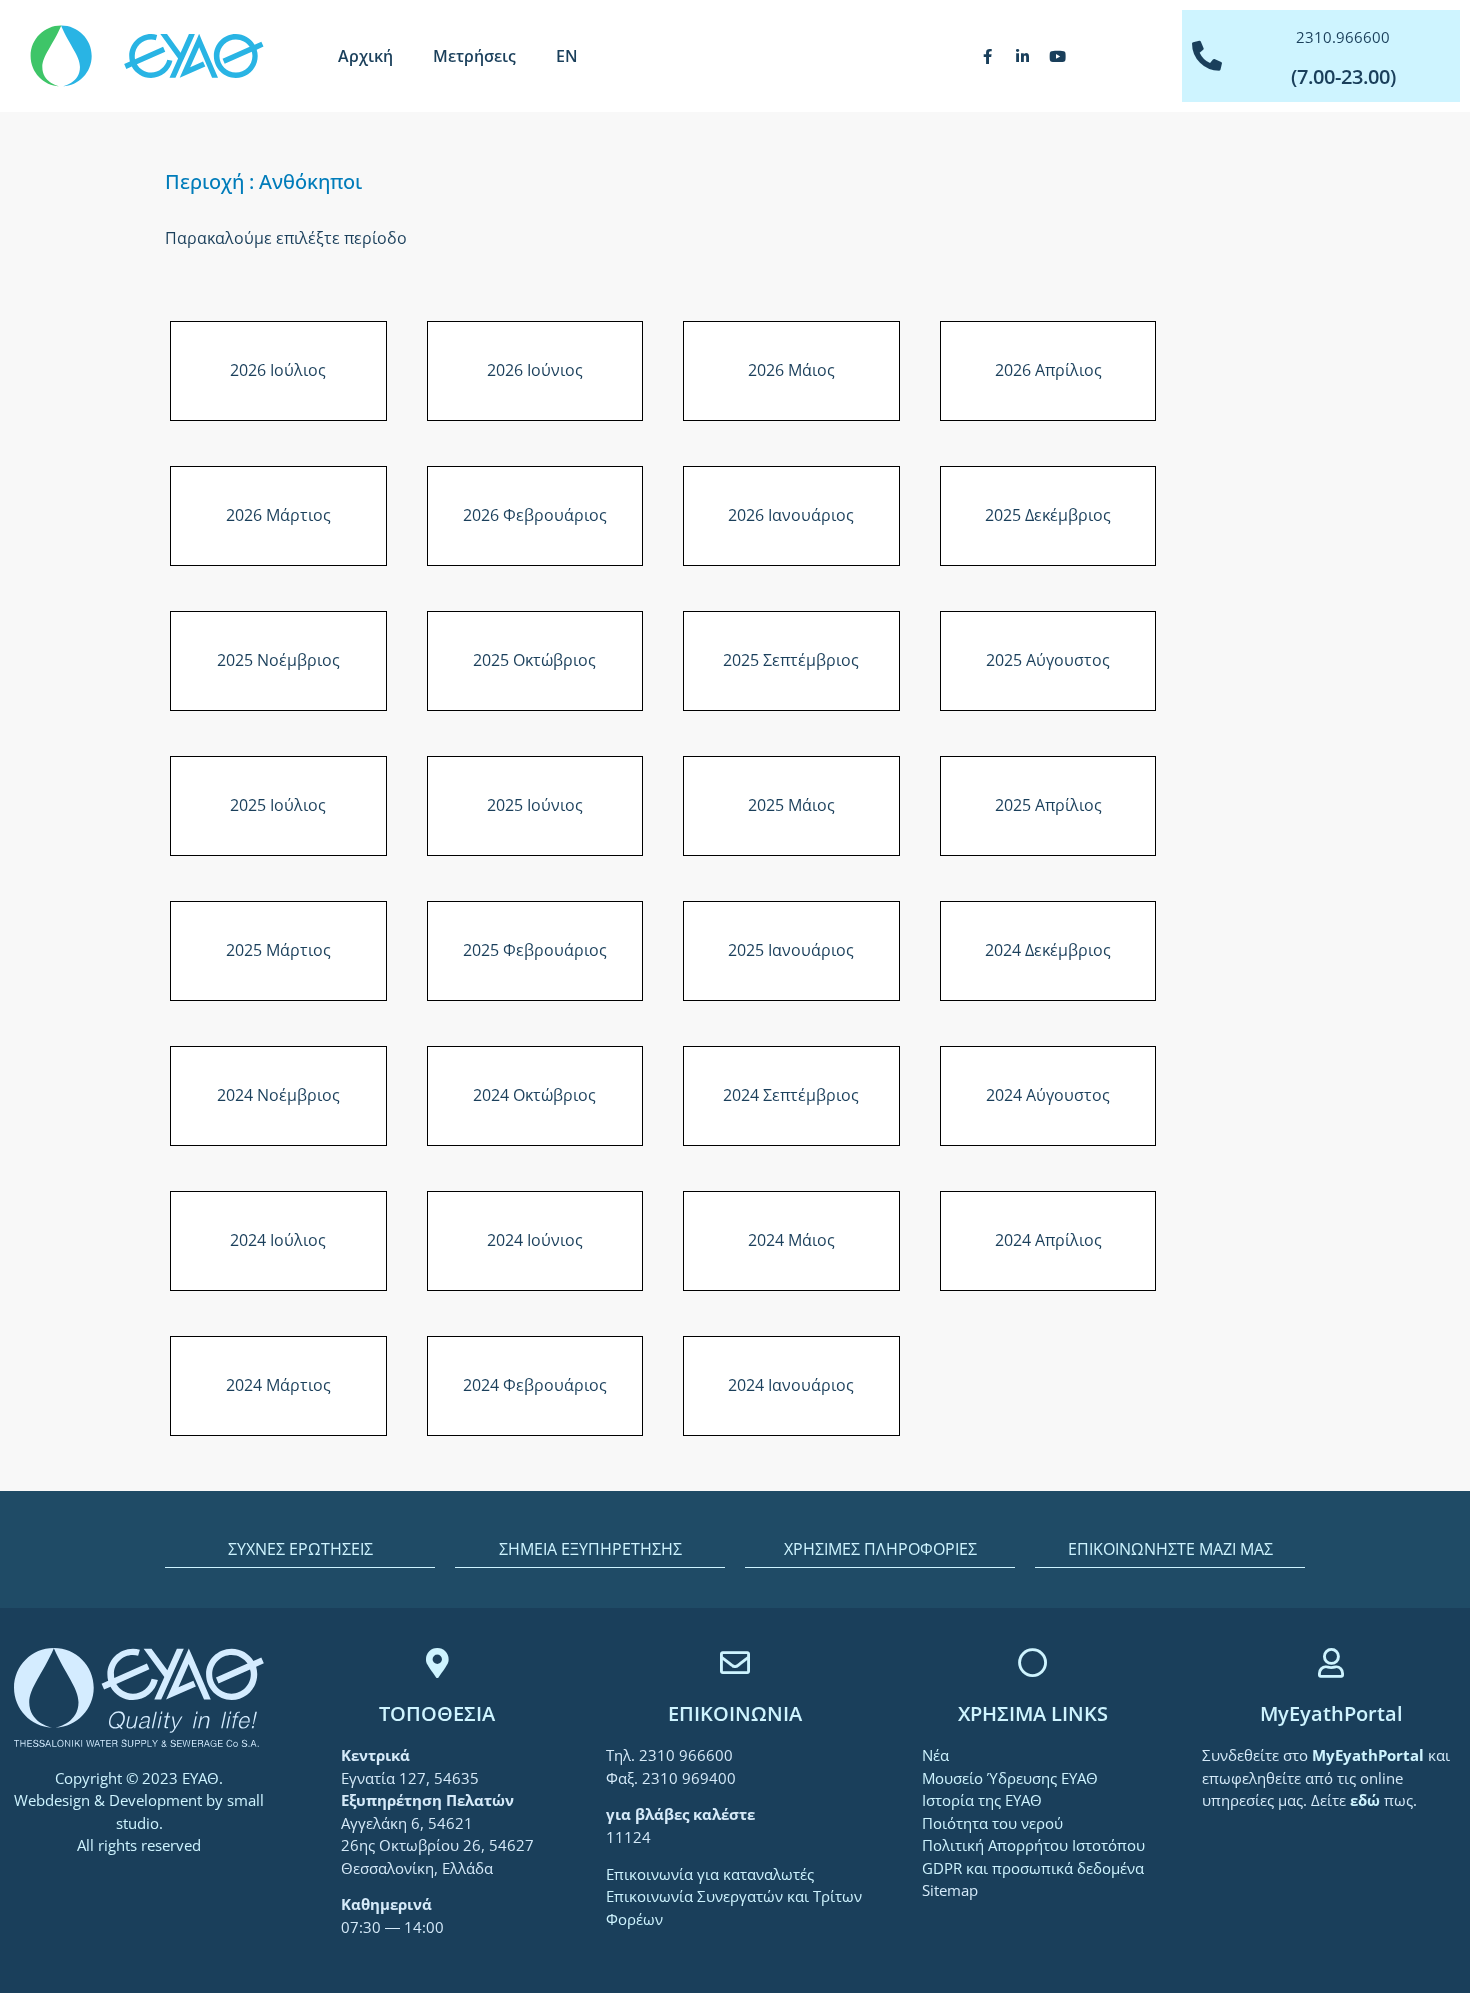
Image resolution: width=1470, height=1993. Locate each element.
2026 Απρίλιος (1048, 370)
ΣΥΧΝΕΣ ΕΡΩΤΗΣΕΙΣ (300, 1549)
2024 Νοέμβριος (278, 1095)
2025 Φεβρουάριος (535, 950)
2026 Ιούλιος (278, 370)
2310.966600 (1343, 37)
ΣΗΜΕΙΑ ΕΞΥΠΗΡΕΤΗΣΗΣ (590, 1549)
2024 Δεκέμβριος (1048, 950)
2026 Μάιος (791, 370)
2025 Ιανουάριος (791, 950)
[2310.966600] (1207, 56)
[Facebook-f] (988, 56)
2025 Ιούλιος (278, 805)
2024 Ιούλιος (278, 1240)
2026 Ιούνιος (535, 370)
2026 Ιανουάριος (791, 515)
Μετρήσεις (474, 56)
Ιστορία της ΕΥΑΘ (982, 1800)
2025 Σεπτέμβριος (791, 660)
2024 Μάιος (791, 1240)
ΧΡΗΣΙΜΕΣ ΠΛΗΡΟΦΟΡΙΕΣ (880, 1549)
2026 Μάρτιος (278, 515)
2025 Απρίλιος (1048, 805)
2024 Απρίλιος (1048, 1240)
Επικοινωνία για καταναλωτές (710, 1874)
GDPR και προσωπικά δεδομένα (1033, 1868)
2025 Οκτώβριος (534, 660)
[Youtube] (1058, 56)
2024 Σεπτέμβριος (791, 1095)
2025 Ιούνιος (535, 805)
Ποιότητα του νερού (992, 1823)
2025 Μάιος (791, 805)
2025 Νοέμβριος (278, 660)
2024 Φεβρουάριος (535, 1385)
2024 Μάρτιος (278, 1385)
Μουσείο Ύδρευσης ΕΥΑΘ (1010, 1778)
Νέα (935, 1755)
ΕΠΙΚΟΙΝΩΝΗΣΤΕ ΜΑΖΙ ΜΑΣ (1170, 1549)
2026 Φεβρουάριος (535, 515)
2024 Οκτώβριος (534, 1095)
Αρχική (365, 56)
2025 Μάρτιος (278, 950)
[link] (1370, 1755)
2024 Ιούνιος (535, 1240)
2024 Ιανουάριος (791, 1385)
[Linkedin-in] (1023, 56)
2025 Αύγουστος (1048, 660)
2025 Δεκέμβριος (1048, 515)
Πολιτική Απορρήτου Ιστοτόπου (1033, 1845)
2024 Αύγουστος (1048, 1095)
